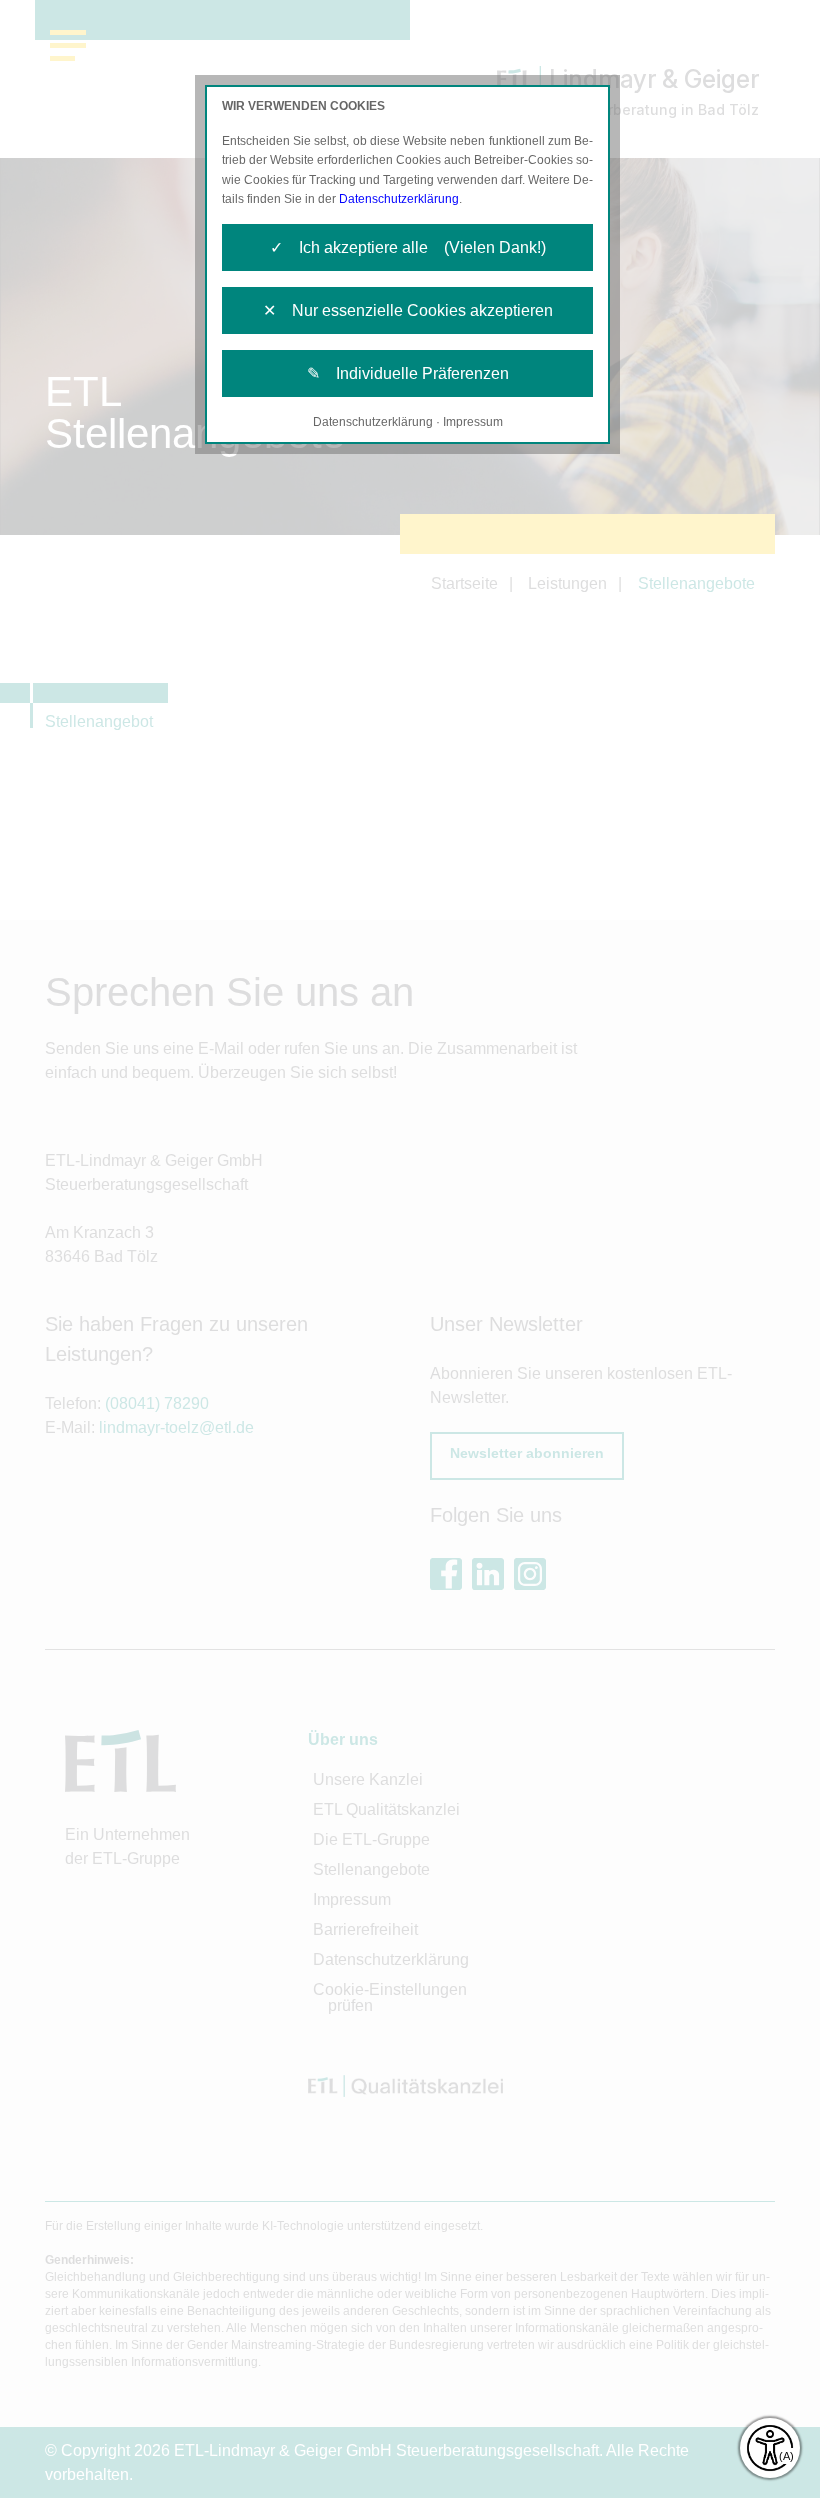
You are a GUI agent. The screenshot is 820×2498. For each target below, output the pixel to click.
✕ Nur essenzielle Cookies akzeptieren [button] (408, 310)
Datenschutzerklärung (399, 199)
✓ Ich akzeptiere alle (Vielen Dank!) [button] (408, 247)
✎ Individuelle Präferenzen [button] (408, 373)
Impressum (473, 422)
